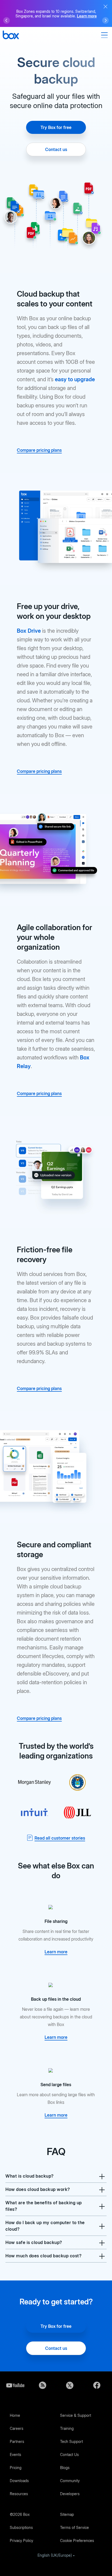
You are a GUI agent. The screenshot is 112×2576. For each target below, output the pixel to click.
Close (105, 7)
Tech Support (71, 2441)
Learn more (87, 16)
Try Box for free (56, 127)
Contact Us (69, 2454)
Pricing (16, 2468)
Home (15, 2415)
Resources (19, 2494)
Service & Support (76, 2415)
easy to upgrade (75, 379)
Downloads (19, 2481)
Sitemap (67, 2514)
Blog (42, 2385)
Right (105, 20)
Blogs (65, 2468)
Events (15, 2454)
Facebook (97, 2385)
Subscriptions (21, 2527)
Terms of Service (74, 2527)
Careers (17, 2428)
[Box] (11, 36)
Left (7, 20)
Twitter (70, 2385)
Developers (70, 2494)
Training (67, 2428)
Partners (17, 2441)
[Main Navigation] (105, 35)
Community (70, 2481)
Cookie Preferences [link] (77, 2540)
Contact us (56, 149)
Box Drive (29, 631)
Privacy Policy (21, 2540)
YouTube (15, 2385)
